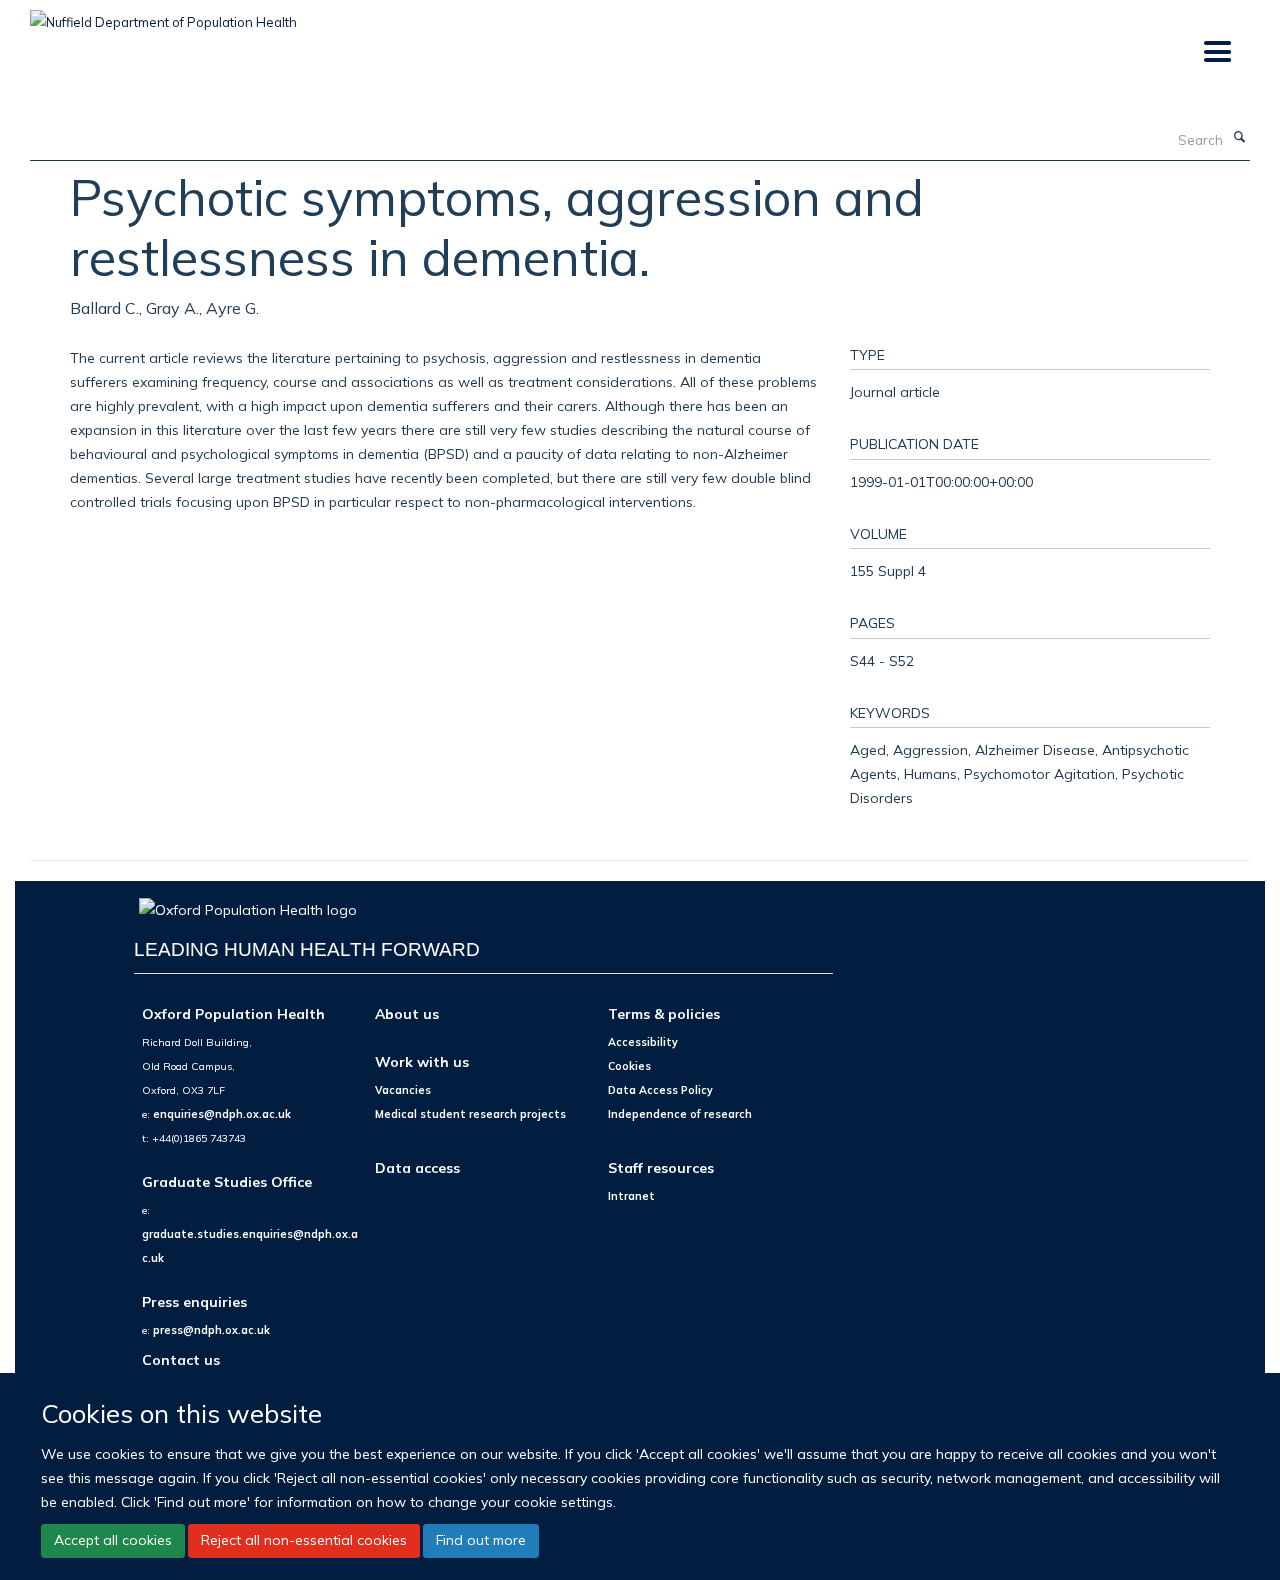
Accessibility (643, 1042)
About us (407, 1013)
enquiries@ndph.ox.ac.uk (222, 1114)
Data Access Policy (660, 1090)
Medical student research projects (470, 1114)
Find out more (481, 1540)
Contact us (181, 1359)
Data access (417, 1167)
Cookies (629, 1066)
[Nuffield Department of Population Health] (163, 15)
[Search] (1239, 138)
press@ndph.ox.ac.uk (211, 1330)
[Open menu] (1216, 52)
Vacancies (403, 1090)
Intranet (631, 1196)
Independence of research (680, 1114)
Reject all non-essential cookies (304, 1540)
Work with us (422, 1061)
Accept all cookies (113, 1540)
